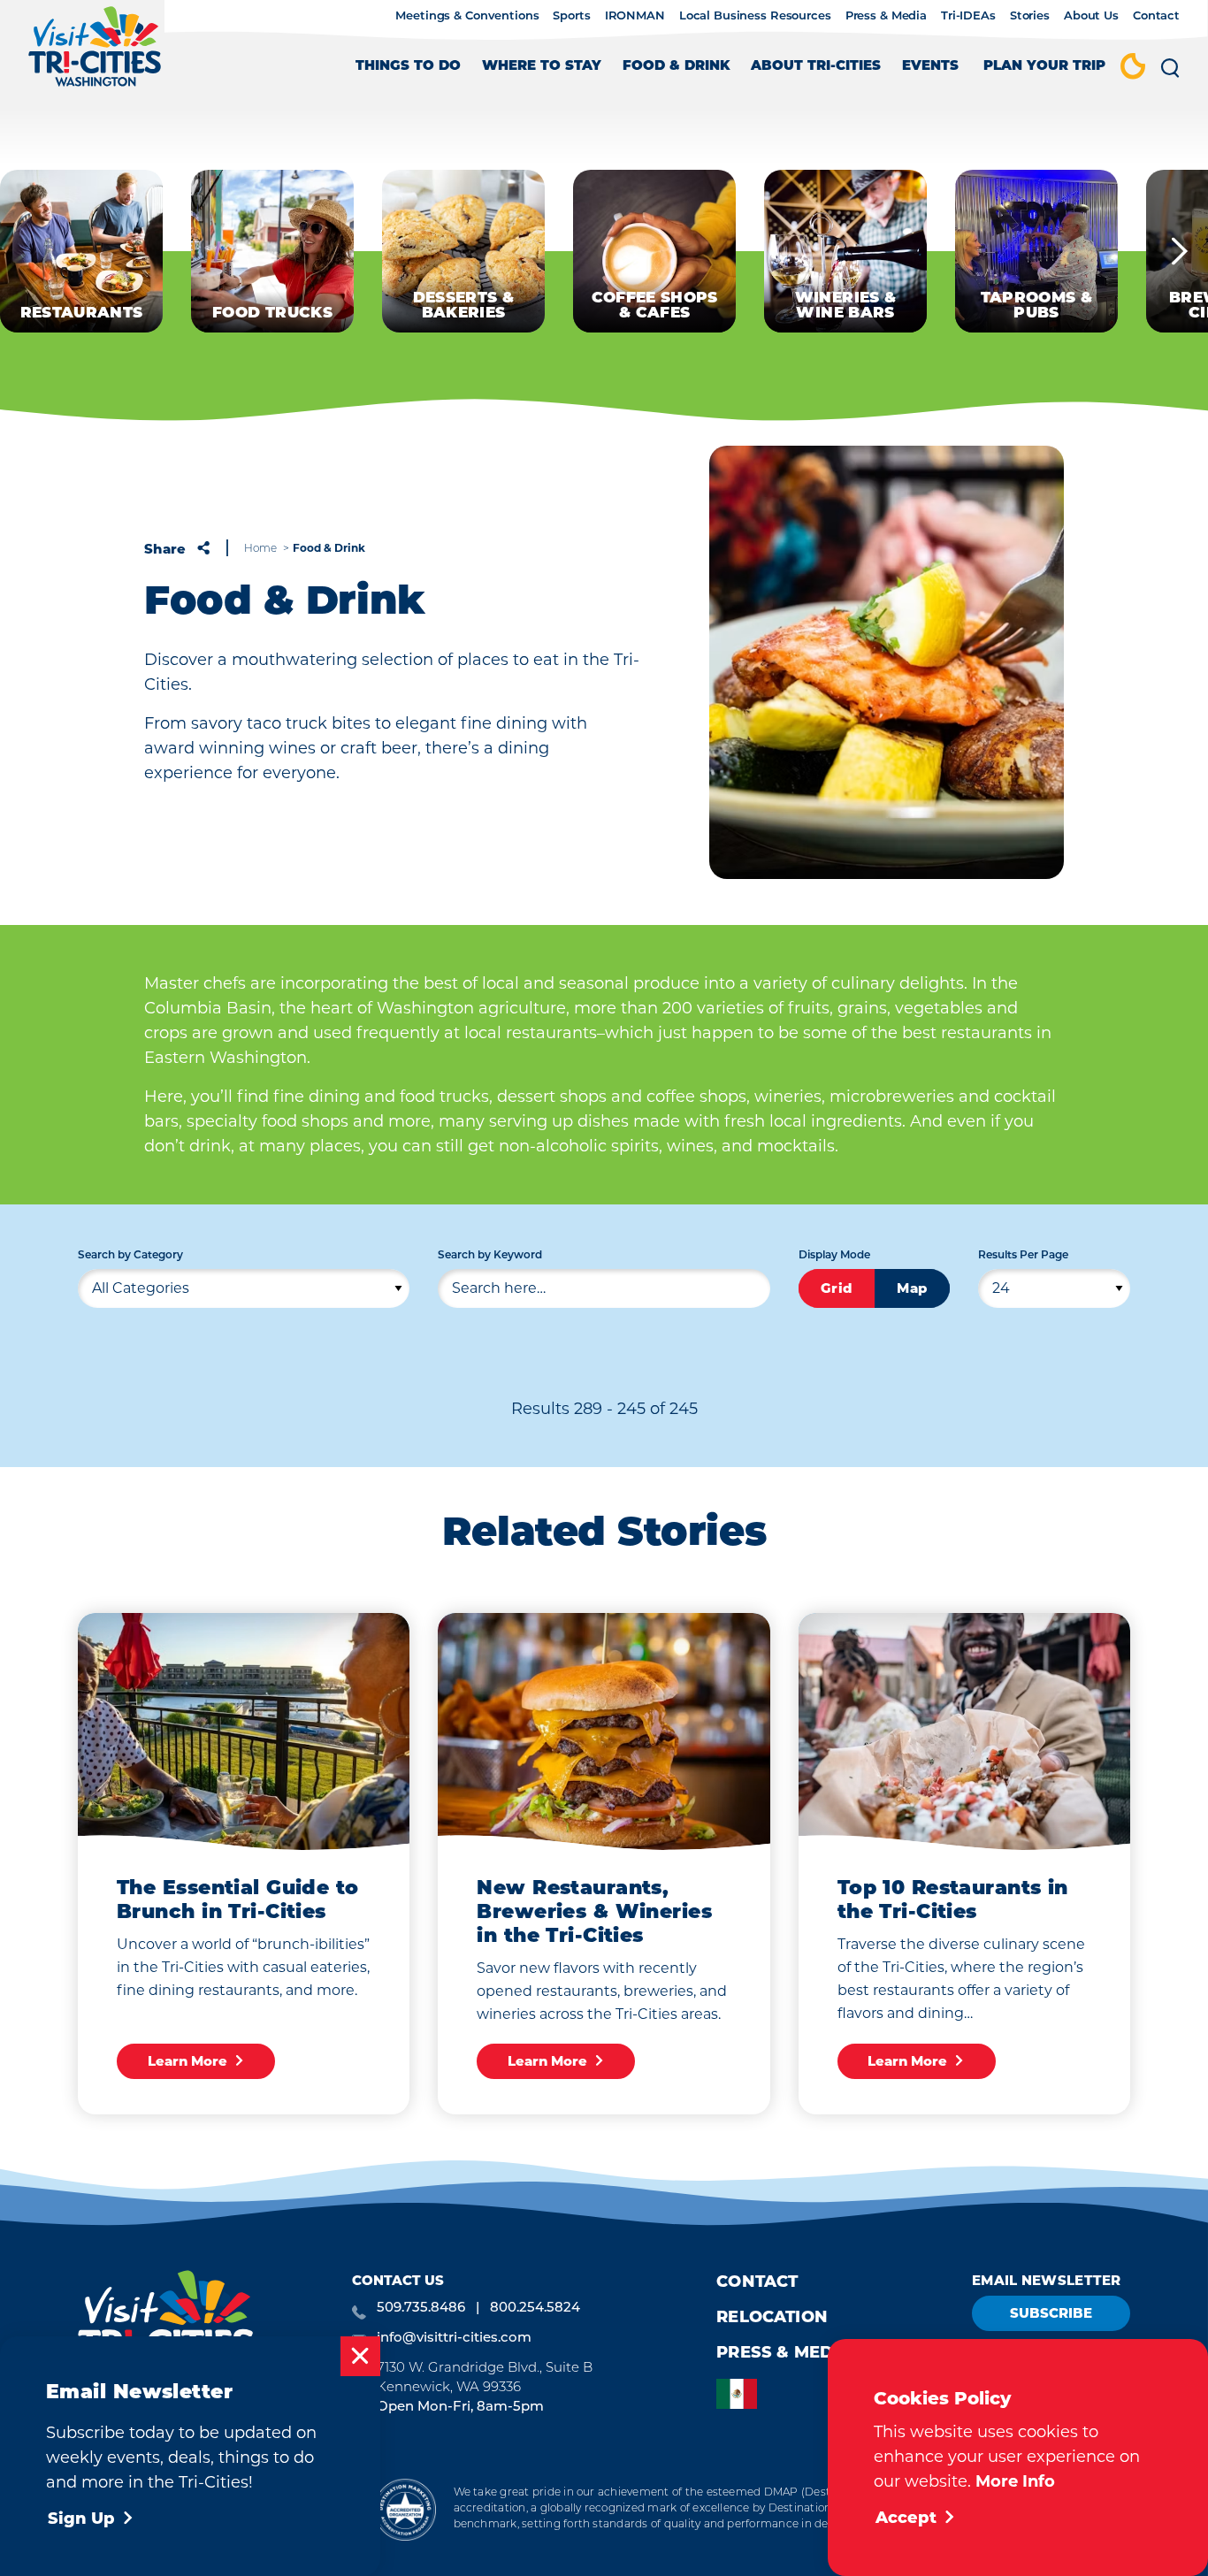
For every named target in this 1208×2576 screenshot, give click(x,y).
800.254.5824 (535, 2308)
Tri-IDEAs (968, 16)
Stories (1030, 16)
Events (930, 67)
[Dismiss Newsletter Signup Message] (360, 2356)
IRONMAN (635, 16)
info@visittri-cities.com (454, 2339)
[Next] (1180, 251)
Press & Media (886, 16)
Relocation (772, 2317)
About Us (1091, 16)
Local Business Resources (755, 16)
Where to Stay (542, 67)
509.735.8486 (421, 2308)
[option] (741, 2394)
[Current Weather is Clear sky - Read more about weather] (1133, 68)
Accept (906, 2518)
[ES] (741, 2394)
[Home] (95, 55)
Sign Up (81, 2519)
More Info (1015, 2481)
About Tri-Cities (816, 67)
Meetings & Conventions (467, 16)
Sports (571, 16)
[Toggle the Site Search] (1170, 74)
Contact (1156, 16)
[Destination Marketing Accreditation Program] (405, 2509)
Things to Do (408, 67)
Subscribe (1051, 2313)
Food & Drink (676, 67)
